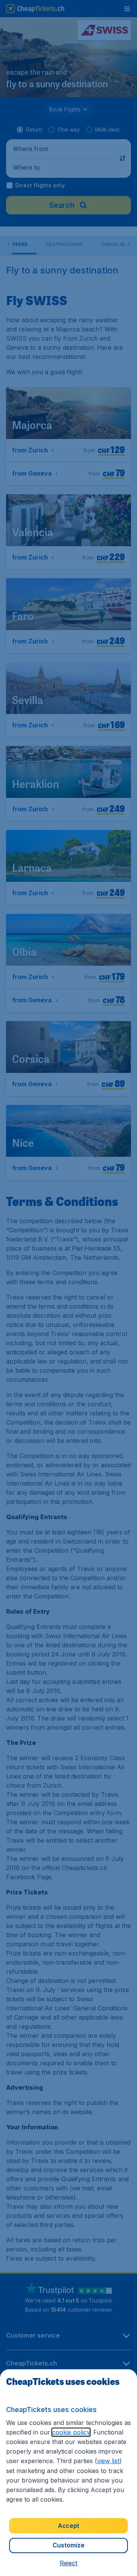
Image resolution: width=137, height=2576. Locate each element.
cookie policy (71, 2432)
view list (108, 2461)
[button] (68, 2563)
